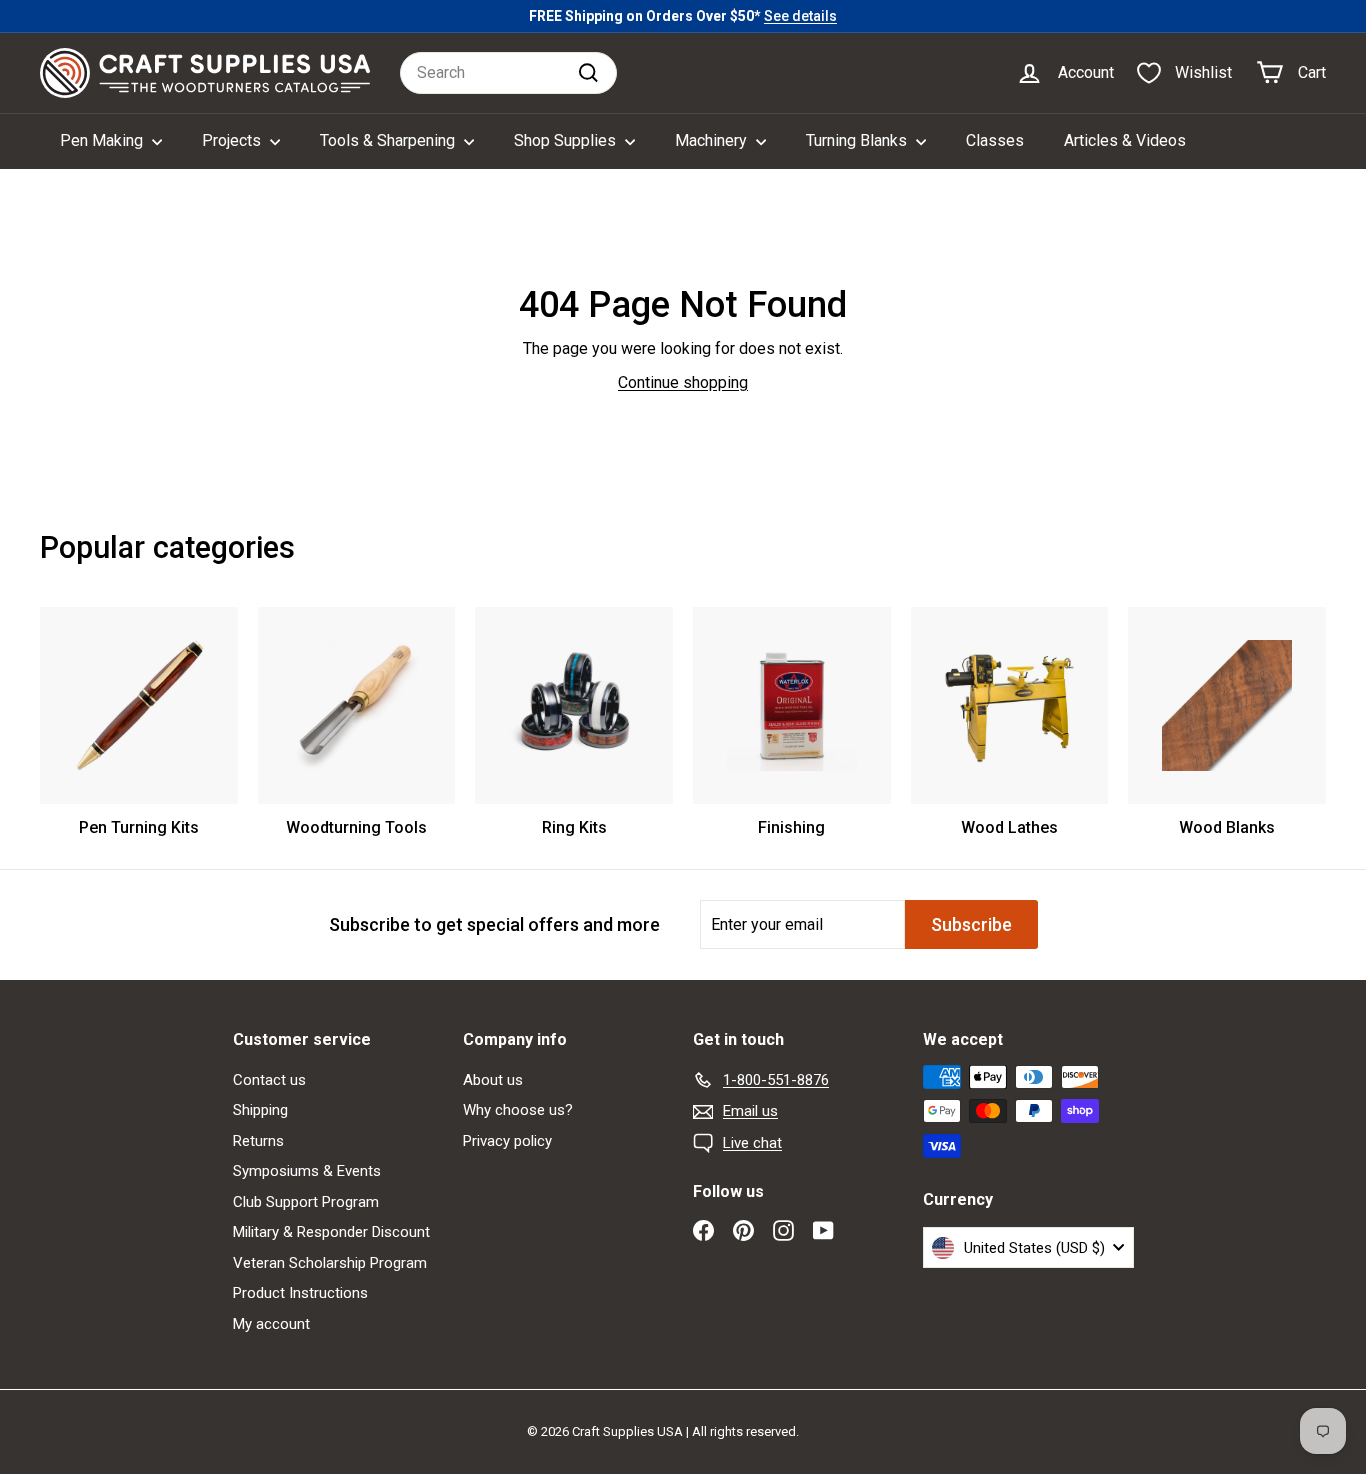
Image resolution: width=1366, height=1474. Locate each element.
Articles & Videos (1125, 140)
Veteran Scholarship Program (330, 1263)
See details (800, 16)
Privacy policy (507, 1141)
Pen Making (103, 140)
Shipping (260, 1110)
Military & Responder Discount (331, 1232)
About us (493, 1080)
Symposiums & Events (307, 1171)
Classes (995, 140)
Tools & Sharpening (389, 140)
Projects (233, 140)
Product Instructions (300, 1293)
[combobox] (508, 73)
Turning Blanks (858, 140)
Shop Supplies (567, 140)
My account (271, 1324)
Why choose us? (518, 1110)
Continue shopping (683, 382)
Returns (258, 1141)
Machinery (713, 140)
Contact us (269, 1080)
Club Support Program (306, 1202)
